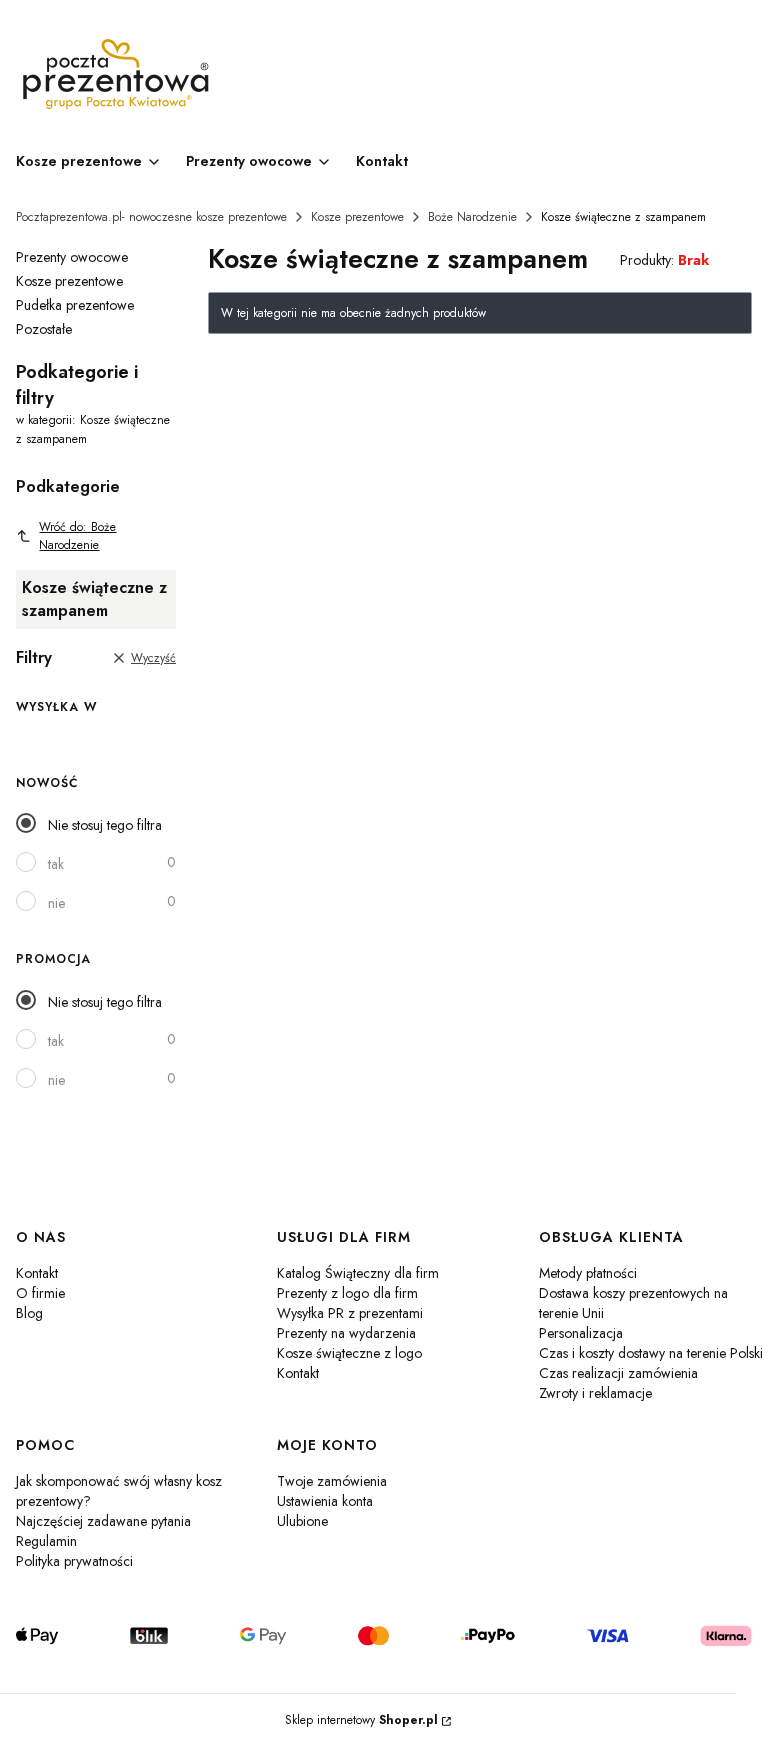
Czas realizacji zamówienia (618, 1373)
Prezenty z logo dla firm (347, 1293)
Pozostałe (44, 329)
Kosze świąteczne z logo (349, 1353)
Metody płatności (588, 1273)
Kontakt (37, 1273)
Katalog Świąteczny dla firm (358, 1273)
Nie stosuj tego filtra (105, 825)
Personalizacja (581, 1333)
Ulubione (302, 1521)
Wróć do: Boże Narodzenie (77, 536)
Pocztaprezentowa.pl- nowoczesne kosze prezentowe (151, 217)
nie (56, 903)
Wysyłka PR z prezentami (350, 1313)
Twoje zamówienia (332, 1481)
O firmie (40, 1293)
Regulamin (46, 1541)
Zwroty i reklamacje (595, 1393)
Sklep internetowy (361, 1720)
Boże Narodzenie (472, 217)
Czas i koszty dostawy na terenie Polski (651, 1353)
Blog (29, 1313)
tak (56, 864)
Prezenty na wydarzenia (346, 1333)
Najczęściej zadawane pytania (103, 1521)
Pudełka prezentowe (75, 305)
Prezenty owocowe (72, 257)
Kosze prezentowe (357, 217)
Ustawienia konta (325, 1501)
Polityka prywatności (74, 1561)
